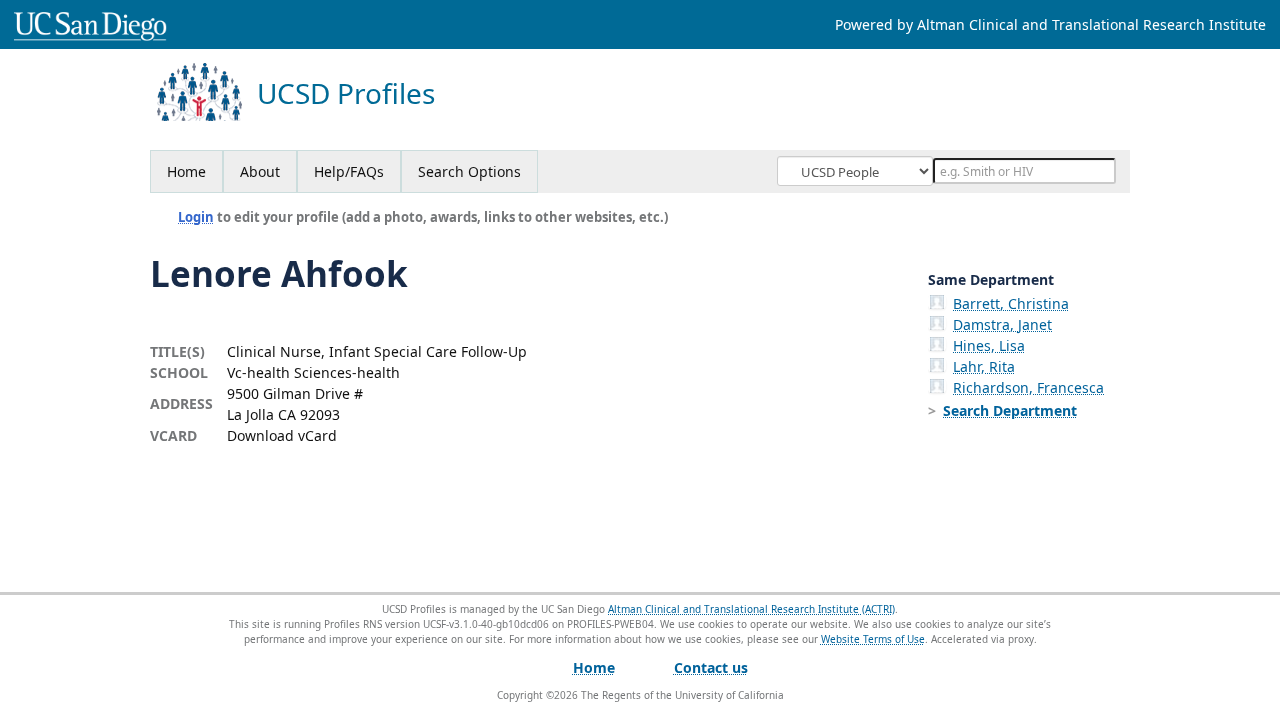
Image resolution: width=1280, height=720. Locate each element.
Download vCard (282, 435)
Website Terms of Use (873, 639)
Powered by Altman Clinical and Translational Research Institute (1050, 24)
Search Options (469, 171)
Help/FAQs (349, 171)
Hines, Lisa (989, 345)
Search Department (1010, 410)
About (260, 171)
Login (196, 217)
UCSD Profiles (346, 93)
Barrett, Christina (1011, 303)
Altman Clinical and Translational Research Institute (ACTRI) (751, 609)
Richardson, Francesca (1028, 387)
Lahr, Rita (984, 366)
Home (186, 171)
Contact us (711, 667)
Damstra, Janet (1002, 324)
